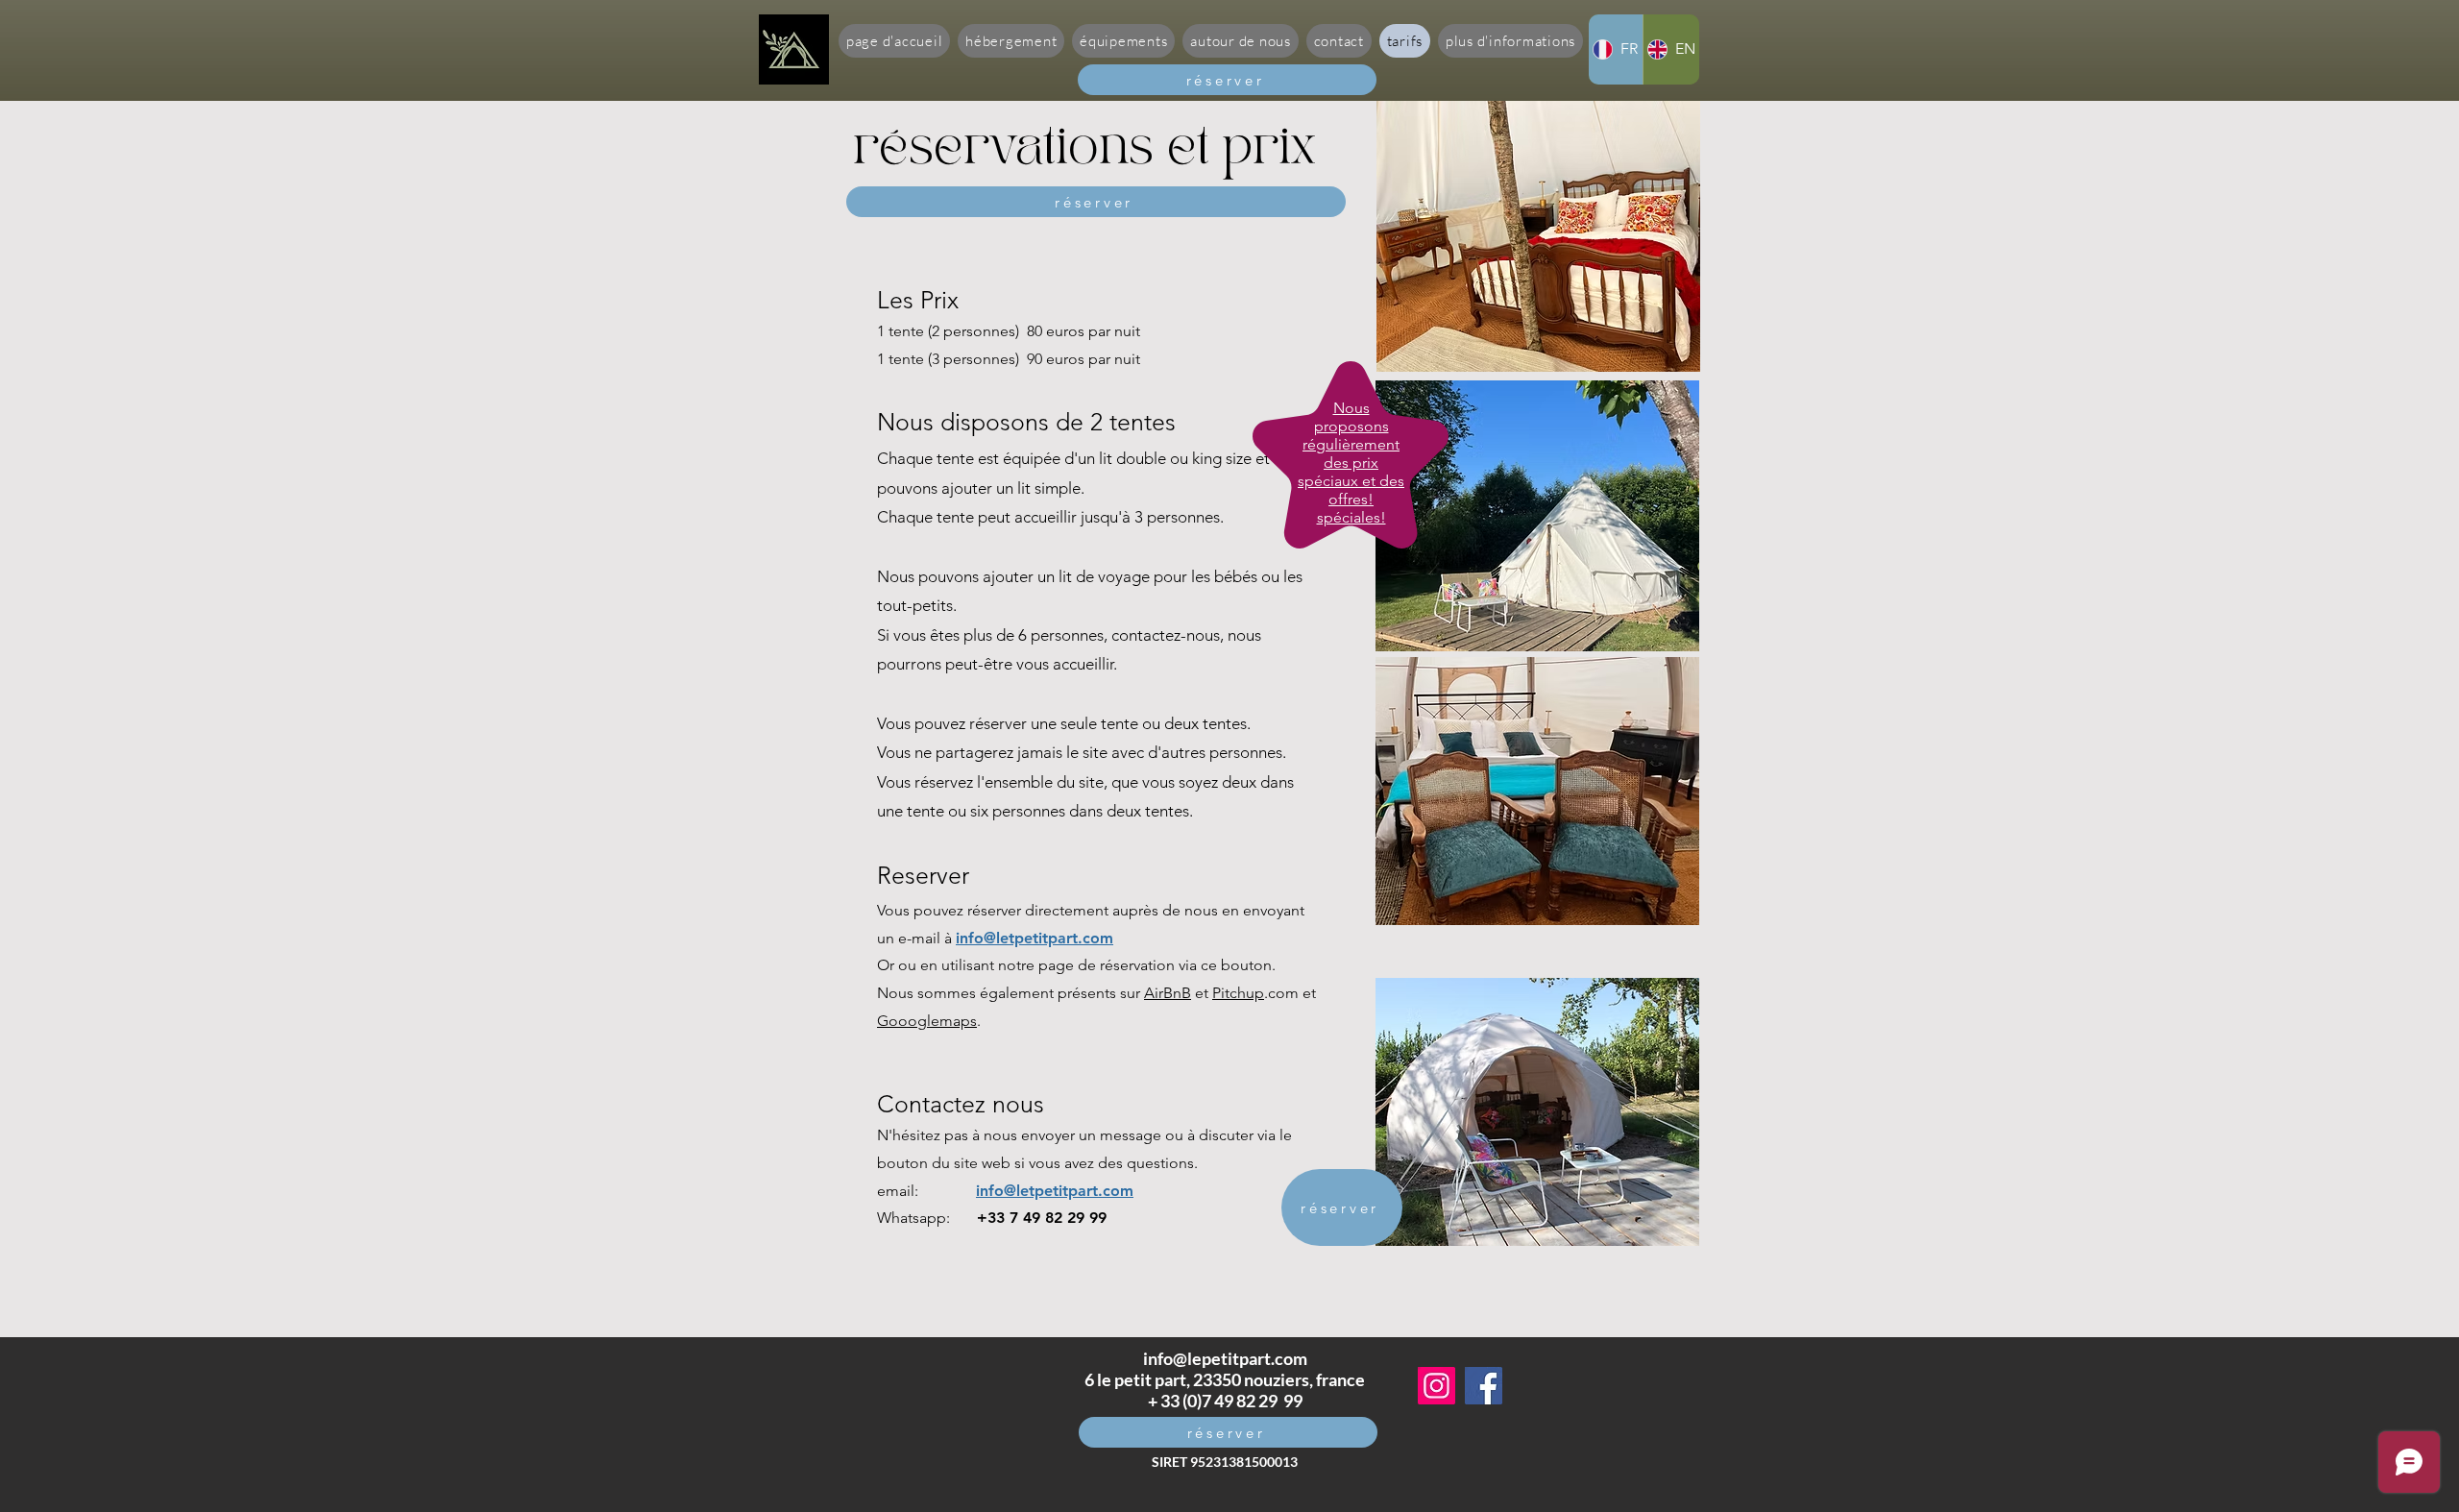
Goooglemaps (927, 1021)
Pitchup (1238, 993)
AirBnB (1168, 993)
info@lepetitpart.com (1225, 1358)
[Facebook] (1484, 1386)
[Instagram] (1436, 1386)
